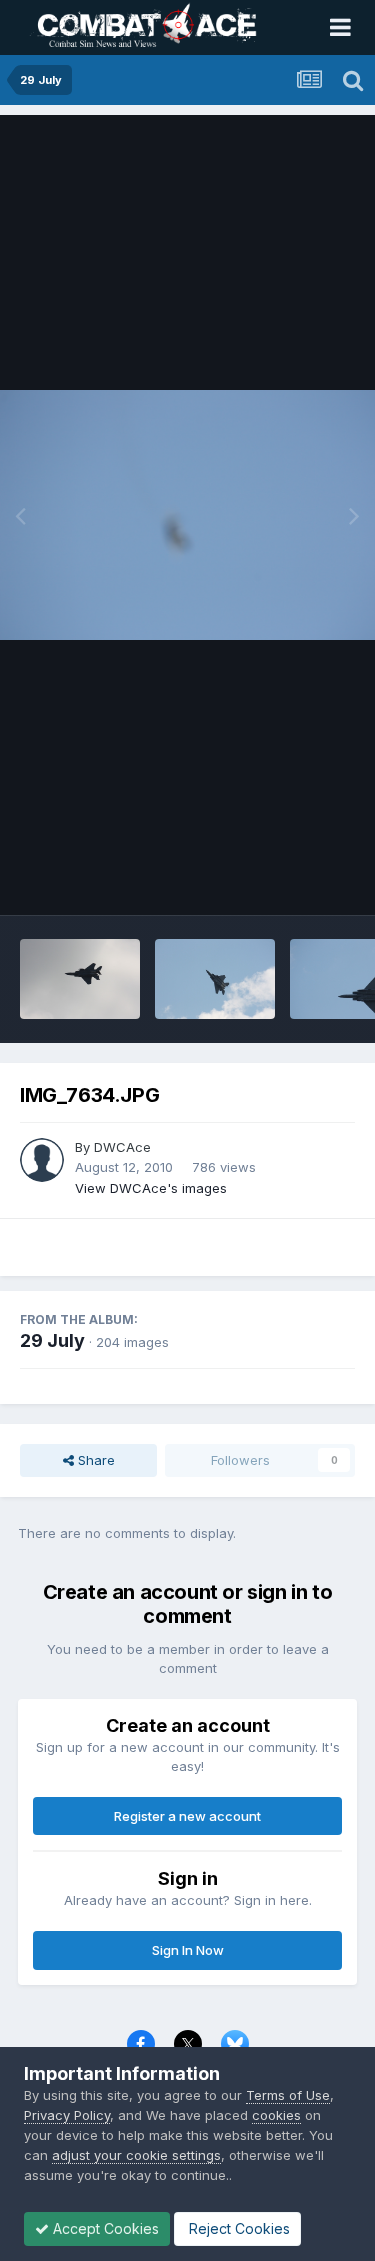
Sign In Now (188, 1950)
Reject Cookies (237, 2228)
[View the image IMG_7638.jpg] (80, 979)
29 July (52, 1340)
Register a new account (187, 1816)
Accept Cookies (104, 2228)
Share (94, 1460)
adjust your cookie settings (136, 2155)
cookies (276, 2115)
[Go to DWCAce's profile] (42, 1160)
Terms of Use (288, 2095)
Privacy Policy (67, 2115)
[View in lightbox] (187, 515)
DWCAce (122, 1147)
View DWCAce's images (151, 1188)
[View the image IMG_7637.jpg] (215, 979)
